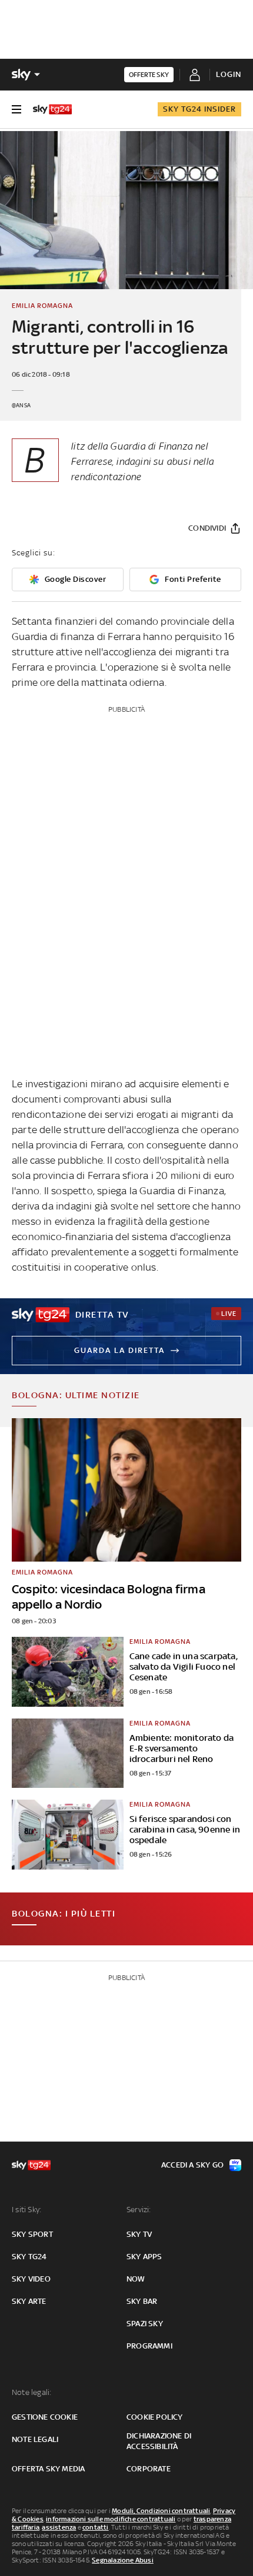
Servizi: (139, 2210)
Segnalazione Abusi (123, 2560)
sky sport (32, 2234)
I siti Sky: (26, 2210)
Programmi (149, 2346)
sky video (31, 2279)
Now (136, 2279)
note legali (35, 2439)
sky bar (142, 2301)
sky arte (29, 2301)
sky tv (139, 2234)
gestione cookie (45, 2417)
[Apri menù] (16, 109)
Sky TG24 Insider (199, 109)
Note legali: (31, 2392)
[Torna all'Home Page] (52, 109)
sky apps (144, 2257)
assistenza (59, 2527)
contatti (96, 2527)
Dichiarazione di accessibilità (159, 2441)
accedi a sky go (192, 2165)
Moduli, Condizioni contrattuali (161, 2511)
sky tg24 (29, 2257)
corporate (149, 2469)
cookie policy (155, 2417)
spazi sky (145, 2324)
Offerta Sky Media (48, 2469)
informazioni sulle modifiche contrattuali (111, 2519)
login (229, 74)
